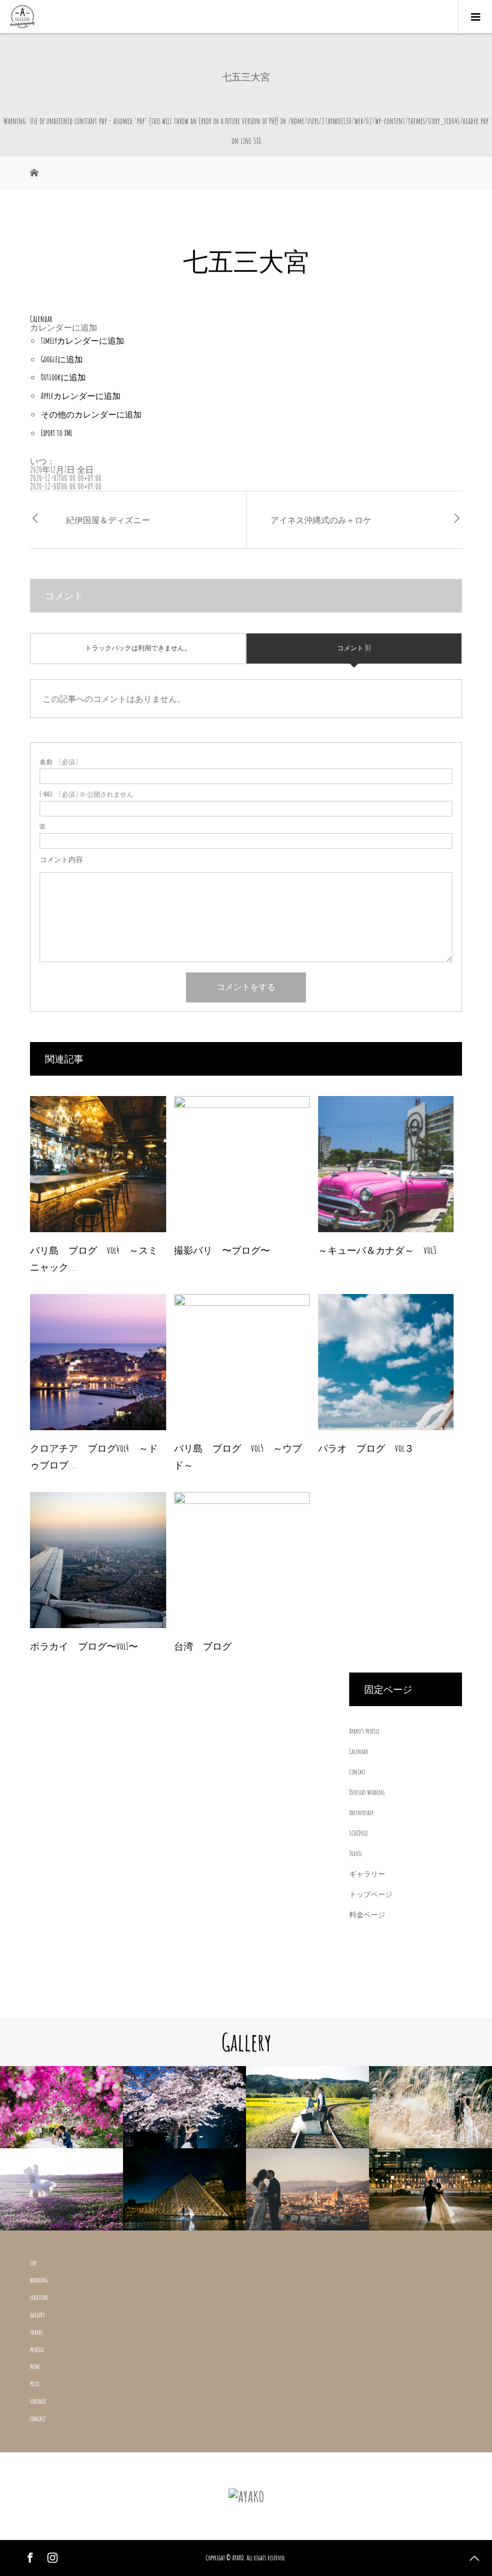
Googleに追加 (62, 359)
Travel (355, 1853)
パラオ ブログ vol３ (366, 1448)
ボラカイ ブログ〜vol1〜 (84, 1646)
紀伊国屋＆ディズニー (108, 520)
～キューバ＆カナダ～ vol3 (377, 1250)
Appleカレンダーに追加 (81, 396)
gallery (37, 2315)
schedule (38, 2401)
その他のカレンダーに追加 (91, 414)
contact (38, 2419)
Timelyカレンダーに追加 (82, 340)
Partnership (361, 1813)
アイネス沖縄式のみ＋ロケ (321, 520)
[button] (64, 327)
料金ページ (367, 1915)
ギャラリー (367, 1874)
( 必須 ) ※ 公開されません (86, 795)
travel (36, 2332)
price (35, 2384)
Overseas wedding (367, 1792)
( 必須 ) (59, 762)
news (35, 2366)
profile (37, 2350)
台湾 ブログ (203, 1646)
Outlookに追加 (63, 377)
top (33, 2263)
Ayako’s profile (364, 1731)
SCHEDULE (358, 1833)
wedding (39, 2280)
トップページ (371, 1894)
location (39, 2297)
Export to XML (57, 433)
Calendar (359, 1751)
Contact (357, 1772)
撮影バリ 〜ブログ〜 (222, 1250)
